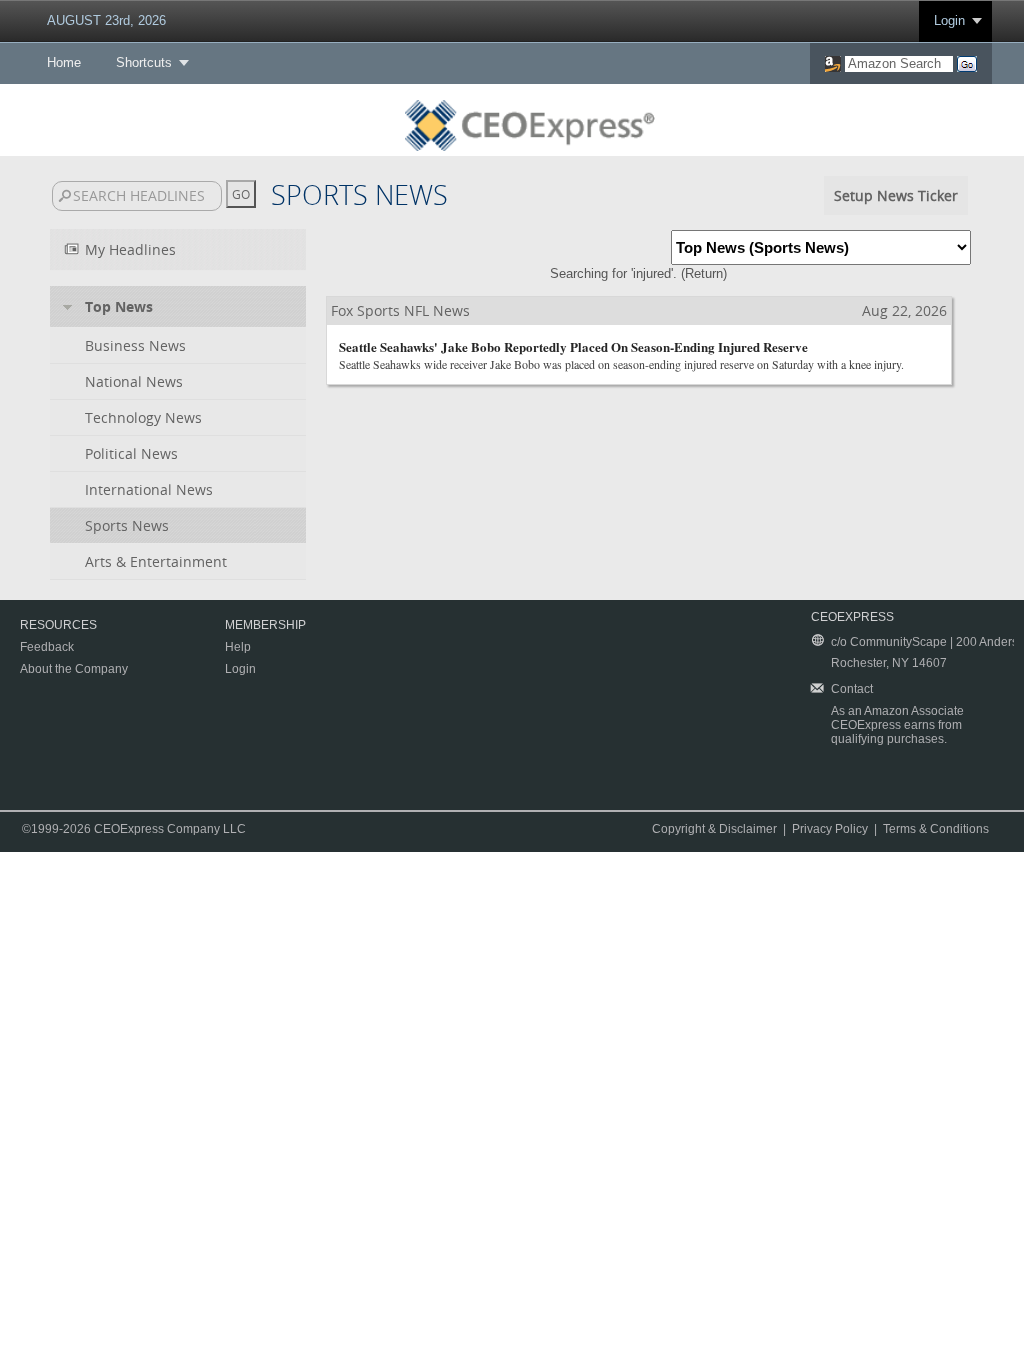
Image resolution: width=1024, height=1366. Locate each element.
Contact (852, 689)
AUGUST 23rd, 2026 (106, 20)
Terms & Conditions (936, 829)
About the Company (74, 669)
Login (949, 20)
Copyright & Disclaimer (714, 829)
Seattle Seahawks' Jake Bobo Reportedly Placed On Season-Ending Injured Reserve (573, 346)
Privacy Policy (830, 829)
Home (64, 62)
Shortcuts (144, 62)
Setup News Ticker (896, 195)
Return (704, 273)
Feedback (47, 647)
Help (238, 647)
